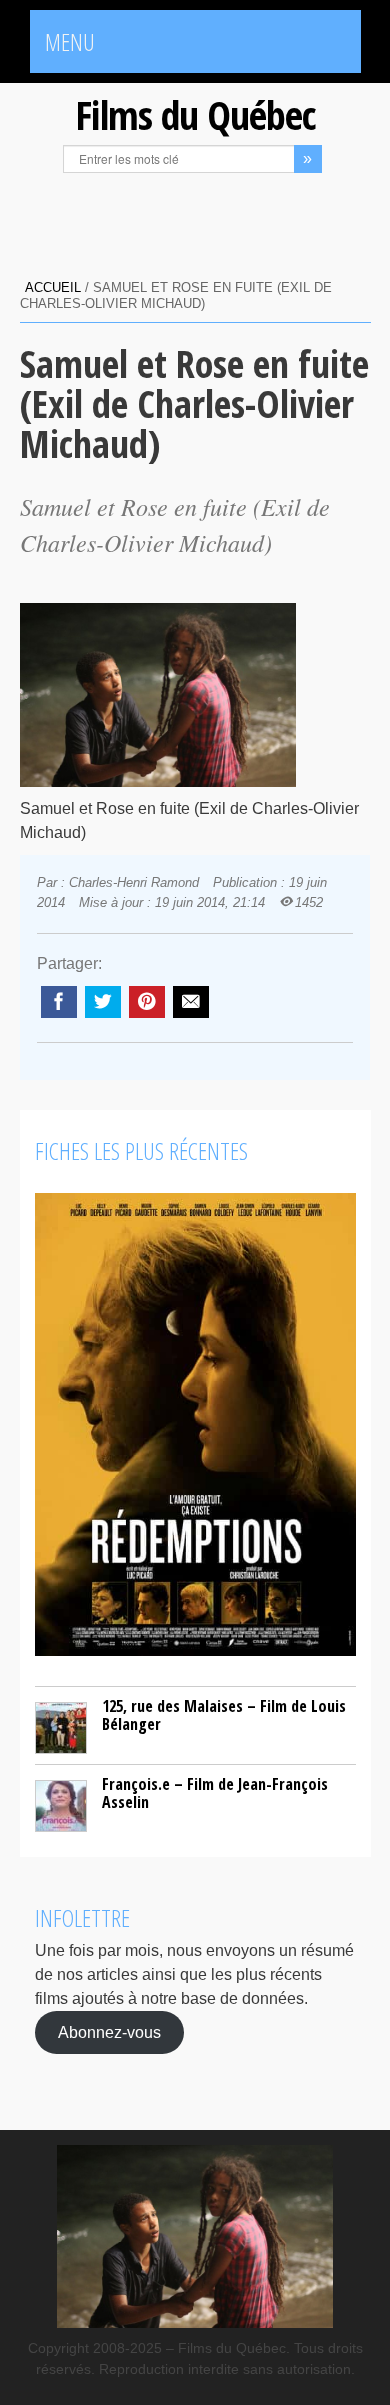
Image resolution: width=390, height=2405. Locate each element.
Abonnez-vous (109, 2032)
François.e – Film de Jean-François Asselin (215, 1793)
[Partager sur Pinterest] (147, 1002)
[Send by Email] (191, 1002)
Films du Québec (195, 114)
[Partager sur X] (103, 1002)
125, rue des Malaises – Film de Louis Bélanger (224, 1715)
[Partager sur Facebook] (59, 1002)
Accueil (53, 287)
